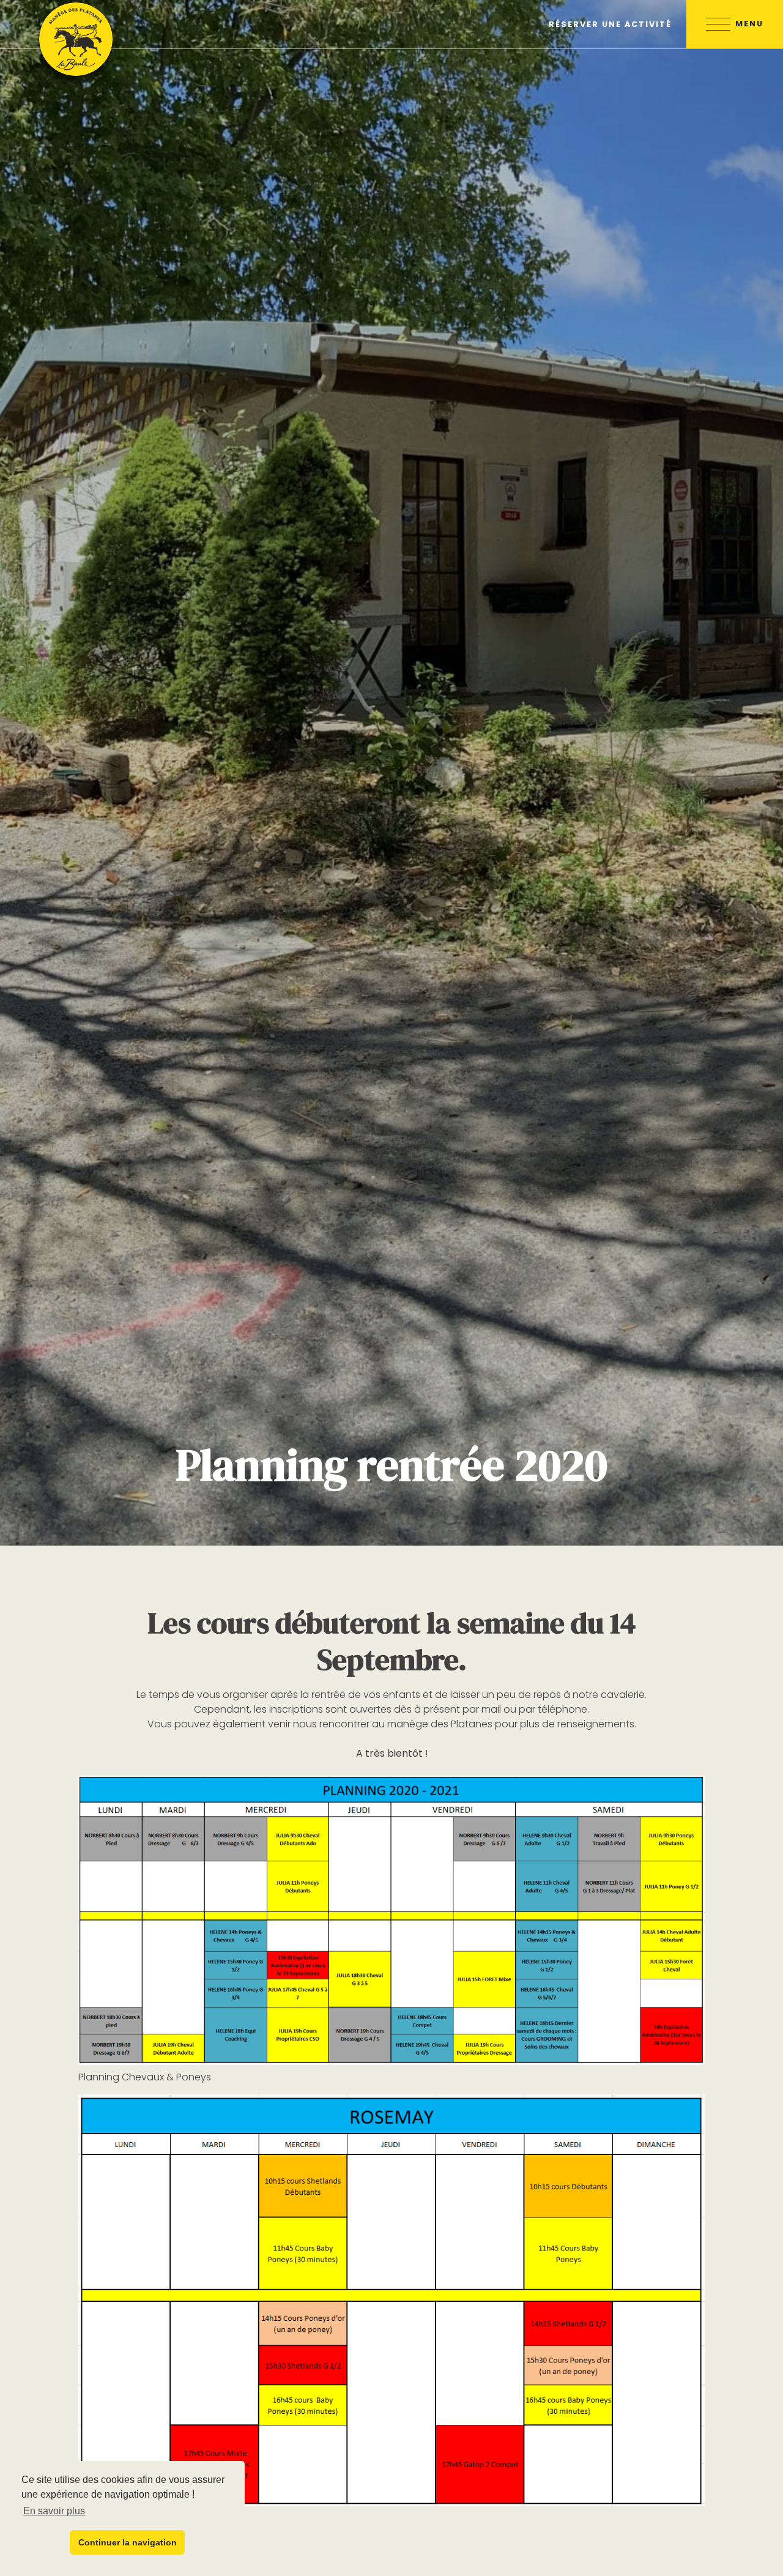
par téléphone (553, 1709)
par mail (482, 1709)
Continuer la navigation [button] (128, 2542)
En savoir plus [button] (54, 2511)
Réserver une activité (610, 24)
